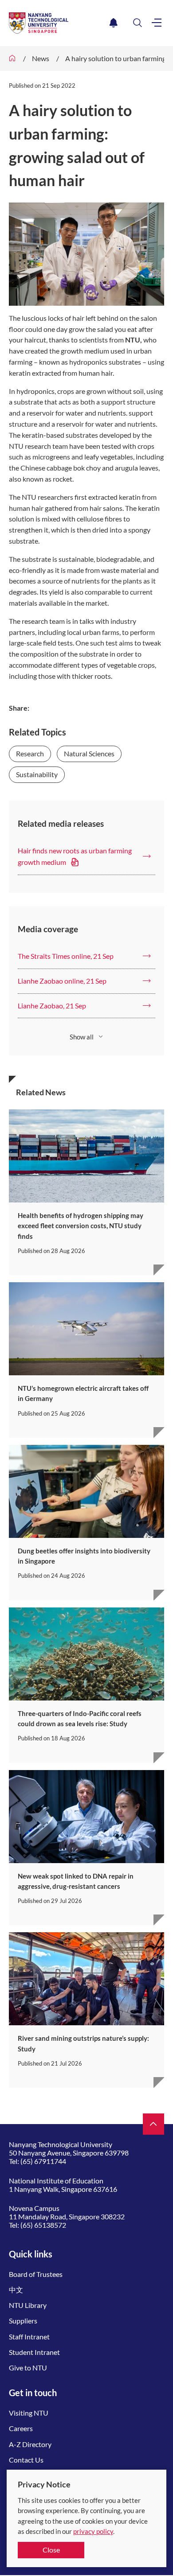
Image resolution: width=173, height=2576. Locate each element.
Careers (21, 2428)
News (41, 58)
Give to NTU (28, 2368)
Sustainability (37, 774)
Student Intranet (34, 2352)
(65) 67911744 (43, 2161)
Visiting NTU (29, 2413)
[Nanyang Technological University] (57, 23)
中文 (16, 2290)
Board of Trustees (36, 2274)
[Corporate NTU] (12, 58)
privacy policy (93, 2531)
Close (51, 2550)
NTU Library (28, 2305)
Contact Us (26, 2460)
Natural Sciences (89, 753)
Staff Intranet (29, 2337)
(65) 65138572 (43, 2225)
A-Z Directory (30, 2444)
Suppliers (23, 2321)
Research (30, 753)
